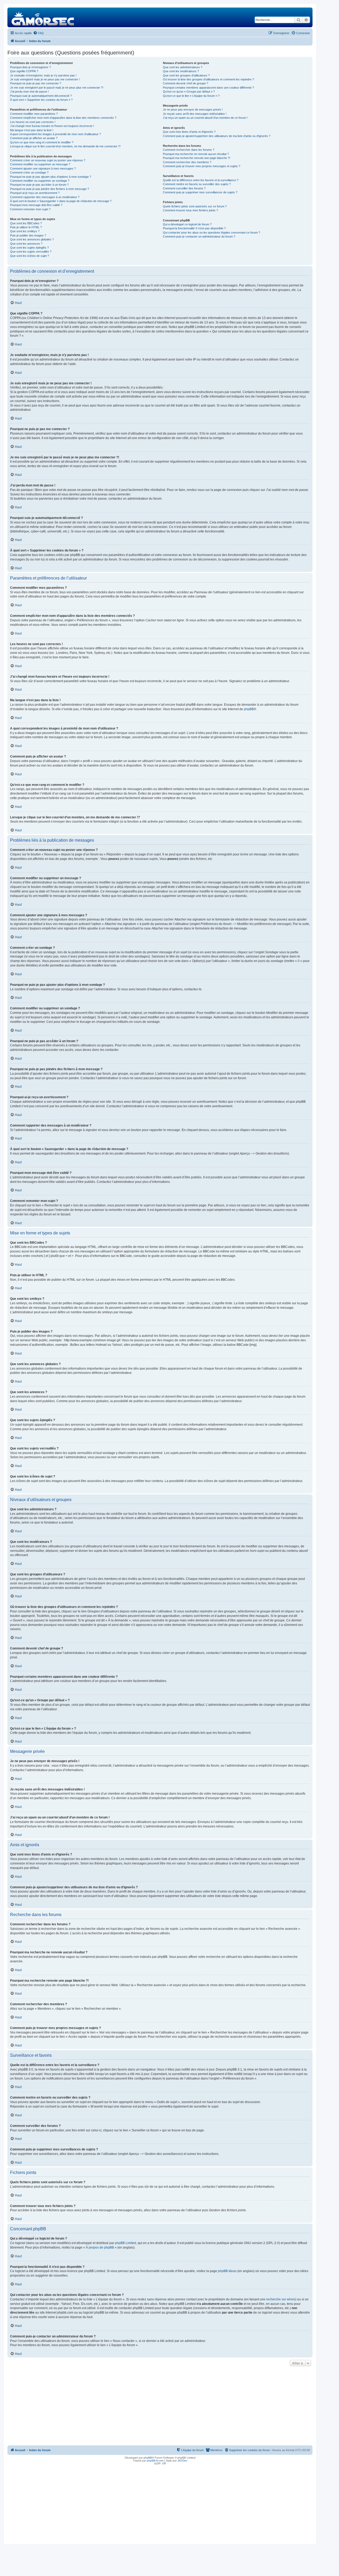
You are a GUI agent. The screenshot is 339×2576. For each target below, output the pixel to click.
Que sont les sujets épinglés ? (29, 248)
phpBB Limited (126, 2243)
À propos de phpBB (100, 2247)
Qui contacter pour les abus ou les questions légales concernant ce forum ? (211, 232)
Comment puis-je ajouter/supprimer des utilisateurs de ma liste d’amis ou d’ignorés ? (217, 136)
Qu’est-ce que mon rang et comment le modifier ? (42, 142)
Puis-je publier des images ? (28, 235)
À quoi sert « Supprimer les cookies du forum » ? (41, 100)
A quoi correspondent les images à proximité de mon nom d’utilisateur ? (55, 134)
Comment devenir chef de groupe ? (186, 83)
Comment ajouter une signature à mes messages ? (43, 168)
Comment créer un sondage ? (29, 172)
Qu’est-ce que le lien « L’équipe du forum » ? (191, 96)
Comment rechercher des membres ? (187, 162)
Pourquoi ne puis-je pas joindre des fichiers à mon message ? (50, 189)
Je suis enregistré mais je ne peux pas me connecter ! (45, 79)
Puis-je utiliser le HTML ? (26, 227)
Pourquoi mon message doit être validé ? (36, 205)
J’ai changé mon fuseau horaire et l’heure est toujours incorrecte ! (52, 126)
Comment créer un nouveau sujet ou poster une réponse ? (48, 160)
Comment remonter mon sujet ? (30, 209)
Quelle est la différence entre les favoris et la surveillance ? (201, 180)
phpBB (249, 709)
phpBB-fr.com (155, 2461)
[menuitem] (38, 33)
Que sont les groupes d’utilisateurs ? (186, 75)
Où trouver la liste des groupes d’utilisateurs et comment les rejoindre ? (208, 79)
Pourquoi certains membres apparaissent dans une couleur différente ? (208, 88)
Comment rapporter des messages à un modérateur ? (45, 197)
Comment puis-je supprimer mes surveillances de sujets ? (200, 192)
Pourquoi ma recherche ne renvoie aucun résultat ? (196, 154)
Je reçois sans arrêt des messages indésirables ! (195, 114)
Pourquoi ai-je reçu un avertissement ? (35, 193)
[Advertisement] (160, 2407)
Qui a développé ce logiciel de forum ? (187, 224)
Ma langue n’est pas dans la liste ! (32, 130)
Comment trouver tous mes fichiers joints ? (190, 210)
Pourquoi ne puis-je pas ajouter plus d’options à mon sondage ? (51, 177)
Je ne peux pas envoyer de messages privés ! (193, 110)
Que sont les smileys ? (25, 231)
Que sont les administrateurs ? (183, 67)
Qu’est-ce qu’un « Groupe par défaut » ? (189, 92)
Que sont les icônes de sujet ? (30, 256)
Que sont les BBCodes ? (26, 223)
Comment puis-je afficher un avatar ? (34, 138)
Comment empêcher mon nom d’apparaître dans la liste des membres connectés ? (63, 118)
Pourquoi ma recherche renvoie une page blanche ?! (197, 158)
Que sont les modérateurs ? (181, 71)
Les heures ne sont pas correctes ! (33, 122)
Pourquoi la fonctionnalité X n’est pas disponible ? (194, 228)
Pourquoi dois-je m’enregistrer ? (30, 67)
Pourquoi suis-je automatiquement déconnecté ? (41, 96)
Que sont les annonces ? (26, 244)
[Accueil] (43, 17)
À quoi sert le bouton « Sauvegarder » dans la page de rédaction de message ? (61, 201)
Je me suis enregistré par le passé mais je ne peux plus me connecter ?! (57, 88)
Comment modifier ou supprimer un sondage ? (40, 181)
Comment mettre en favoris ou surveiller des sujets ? (197, 184)
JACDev (182, 2461)
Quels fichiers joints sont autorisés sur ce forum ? (195, 206)
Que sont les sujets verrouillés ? (31, 252)
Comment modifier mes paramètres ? (34, 114)
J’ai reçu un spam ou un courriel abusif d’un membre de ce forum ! (205, 118)
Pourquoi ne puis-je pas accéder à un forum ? (39, 185)
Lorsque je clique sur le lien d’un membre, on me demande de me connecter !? (65, 146)
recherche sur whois (281, 2299)
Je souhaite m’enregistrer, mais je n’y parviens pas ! (43, 75)
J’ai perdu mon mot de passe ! (29, 92)
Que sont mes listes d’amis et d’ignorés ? (189, 132)
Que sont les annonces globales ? (32, 239)
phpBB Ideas (227, 2271)
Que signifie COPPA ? (24, 71)
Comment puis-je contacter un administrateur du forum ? (199, 236)
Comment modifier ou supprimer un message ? (40, 164)
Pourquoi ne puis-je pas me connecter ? (36, 83)
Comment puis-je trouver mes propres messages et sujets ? (202, 166)
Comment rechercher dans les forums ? (189, 150)
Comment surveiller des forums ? (184, 188)
